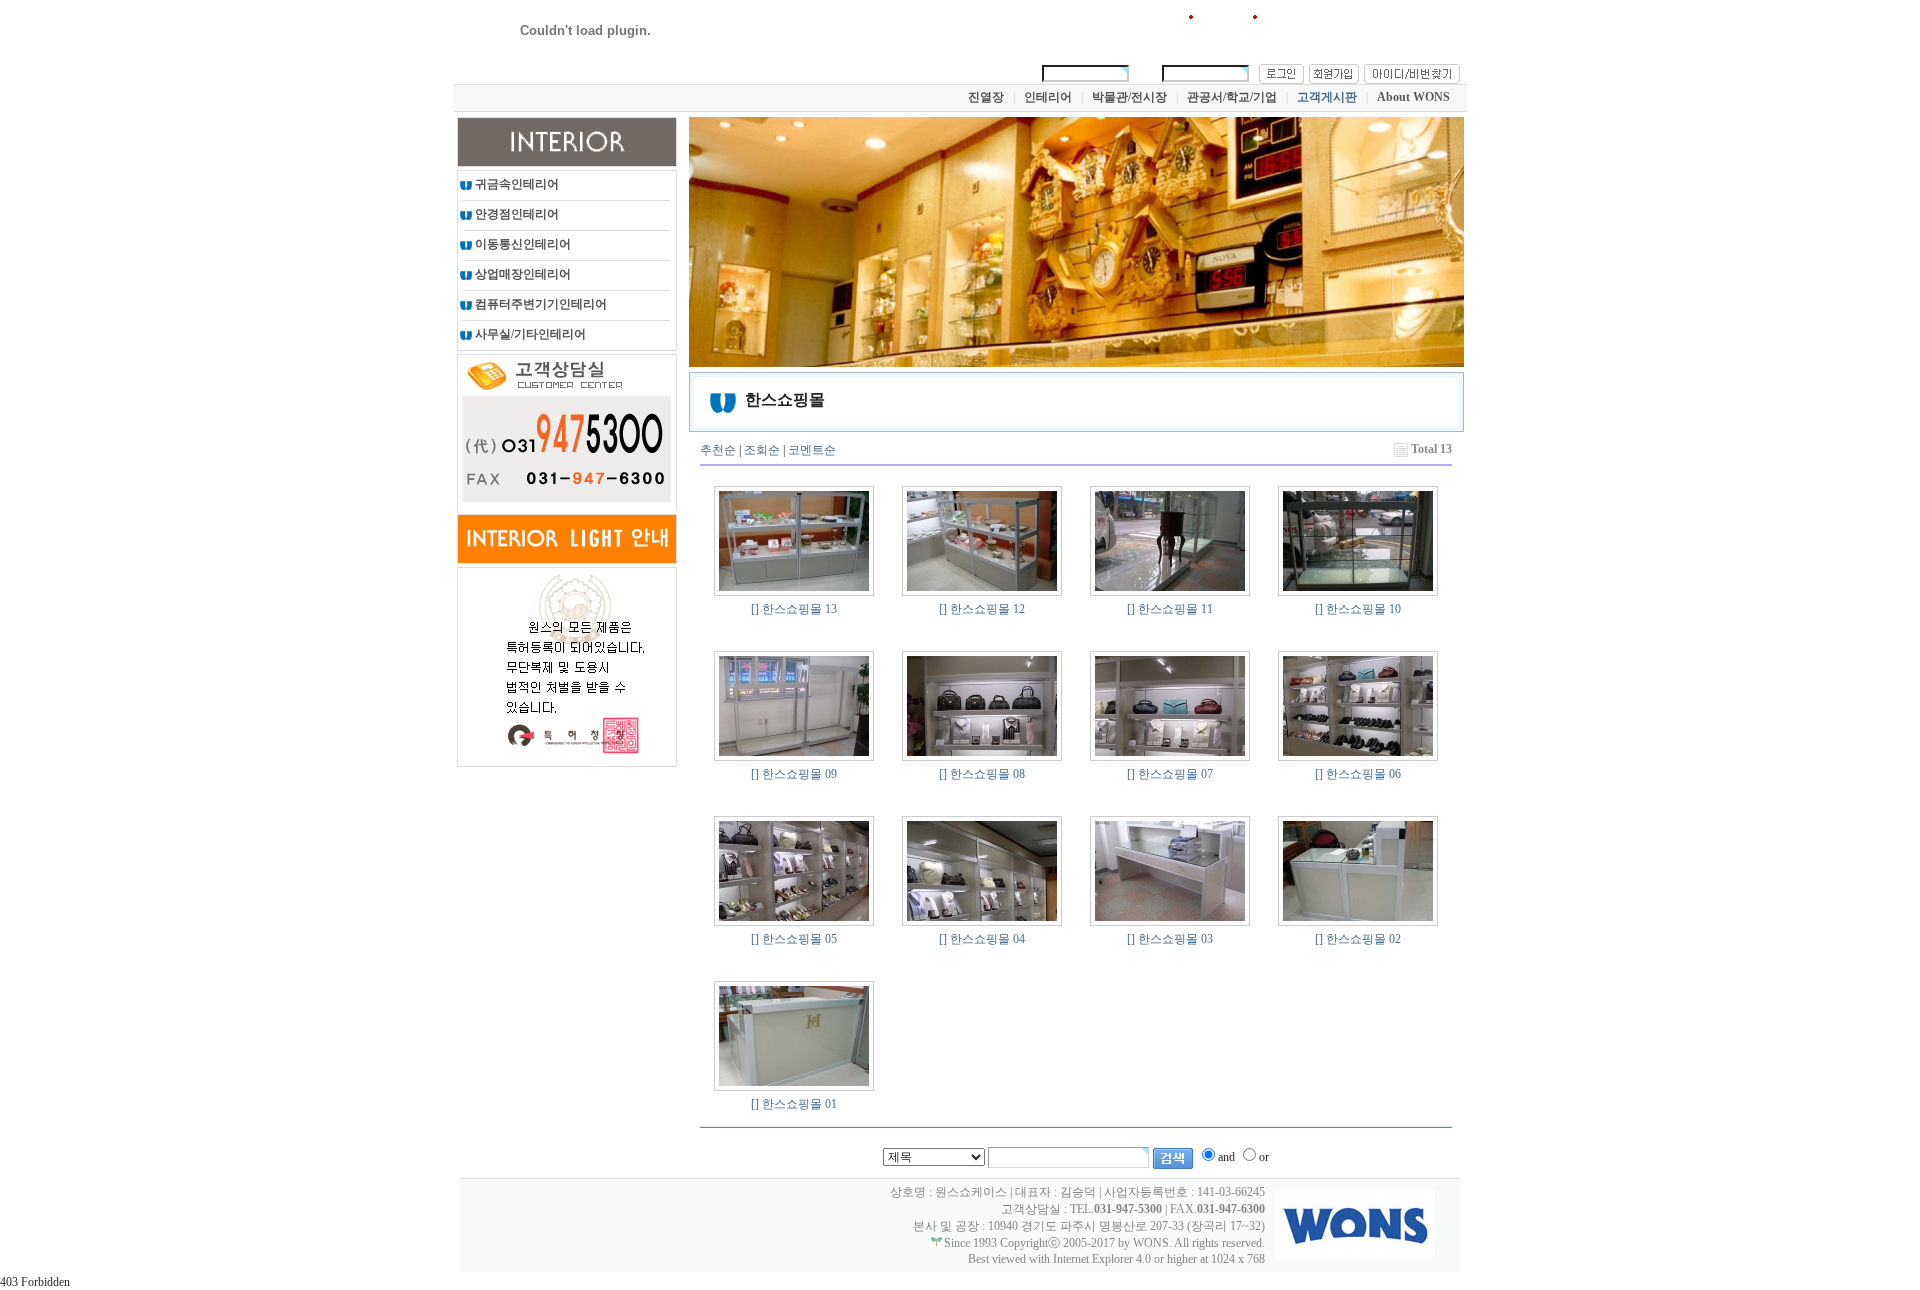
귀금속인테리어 (515, 184)
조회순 (762, 450)
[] (755, 609)
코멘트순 (812, 450)
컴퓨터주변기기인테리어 (539, 304)
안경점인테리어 (515, 214)
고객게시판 (1327, 97)
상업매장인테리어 (521, 274)
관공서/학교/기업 (1232, 97)
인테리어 (1048, 97)
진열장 (986, 97)
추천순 (718, 450)
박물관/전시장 (1129, 97)
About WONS (1413, 97)
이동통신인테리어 (521, 244)
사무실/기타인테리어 (529, 334)
